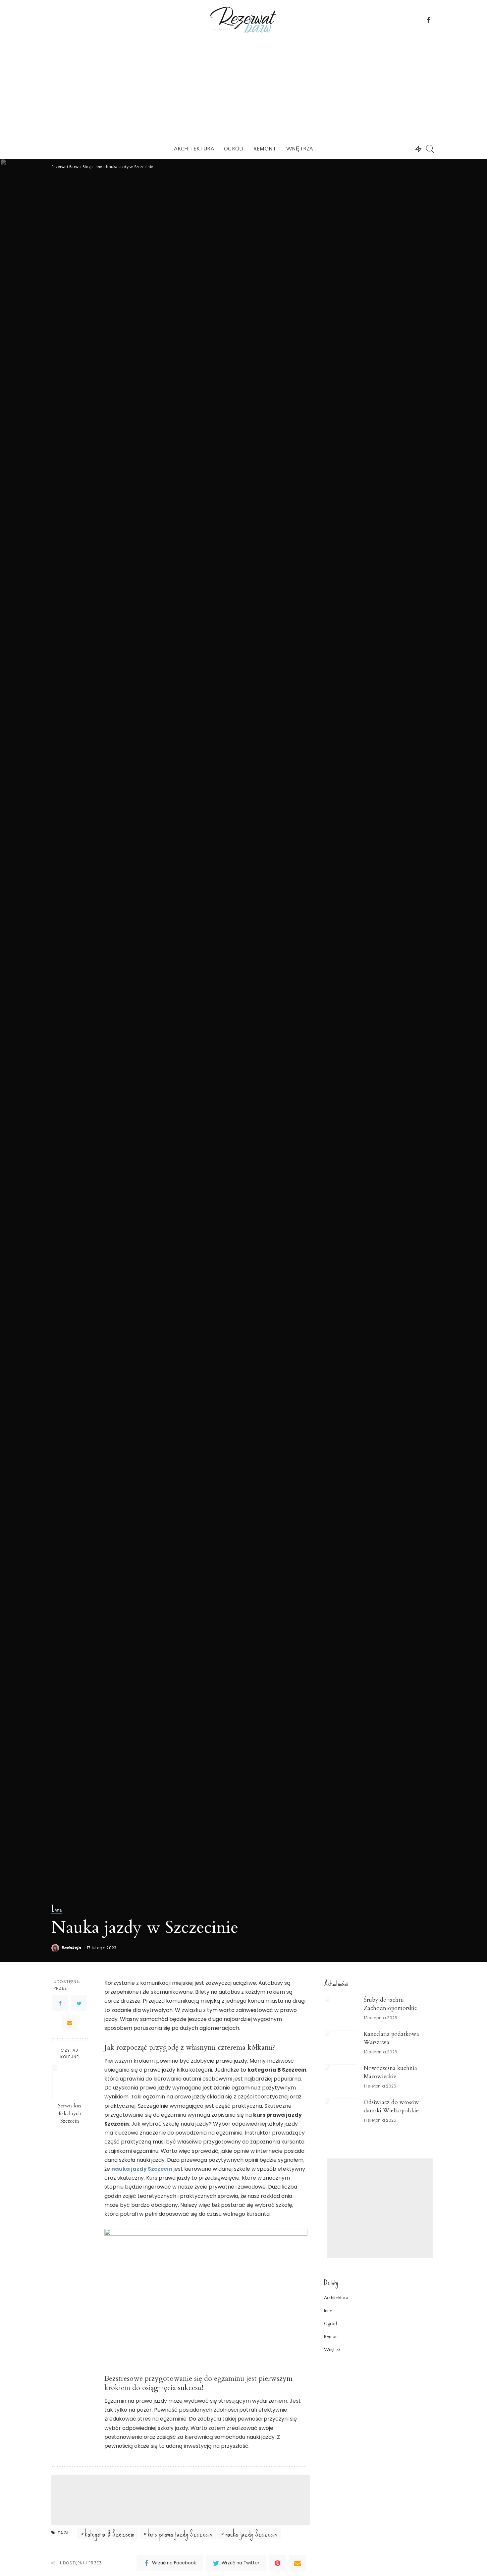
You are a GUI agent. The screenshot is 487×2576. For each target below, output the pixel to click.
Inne (57, 1909)
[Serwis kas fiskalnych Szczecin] (70, 2082)
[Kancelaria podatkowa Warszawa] (341, 2043)
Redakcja (72, 1948)
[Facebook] (60, 2003)
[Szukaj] (430, 149)
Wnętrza (332, 2350)
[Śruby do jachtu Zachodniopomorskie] (341, 2008)
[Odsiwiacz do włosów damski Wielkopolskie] (341, 2111)
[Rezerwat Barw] (243, 20)
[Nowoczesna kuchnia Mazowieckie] (341, 2077)
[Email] (70, 2023)
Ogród (330, 2324)
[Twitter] (79, 2003)
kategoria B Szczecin (109, 2534)
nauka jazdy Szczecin (251, 2534)
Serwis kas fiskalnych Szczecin (70, 2114)
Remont (331, 2337)
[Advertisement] (243, 89)
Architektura (336, 2298)
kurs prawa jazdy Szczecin (180, 2534)
